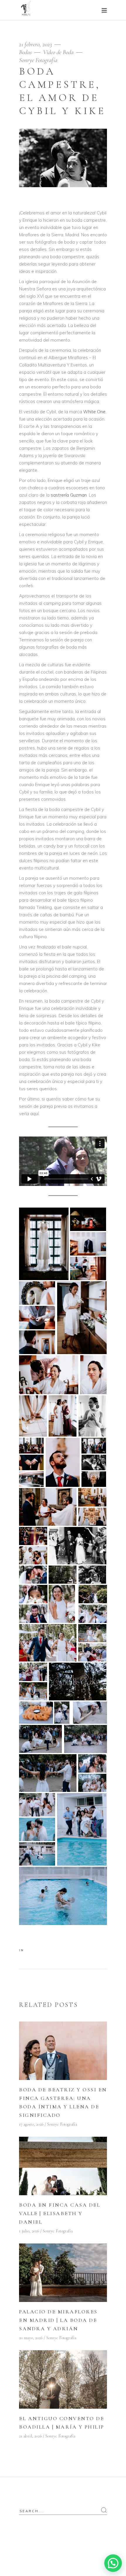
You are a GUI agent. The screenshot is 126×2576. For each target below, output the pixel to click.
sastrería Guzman (69, 495)
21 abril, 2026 (30, 2436)
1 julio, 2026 (29, 2231)
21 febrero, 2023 (36, 44)
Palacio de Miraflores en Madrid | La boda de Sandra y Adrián (58, 2320)
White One (94, 412)
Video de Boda (58, 52)
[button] (113, 2563)
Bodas (25, 52)
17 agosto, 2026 (31, 2124)
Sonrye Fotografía (38, 60)
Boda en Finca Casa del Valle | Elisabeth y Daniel (60, 2213)
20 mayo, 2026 (31, 2338)
